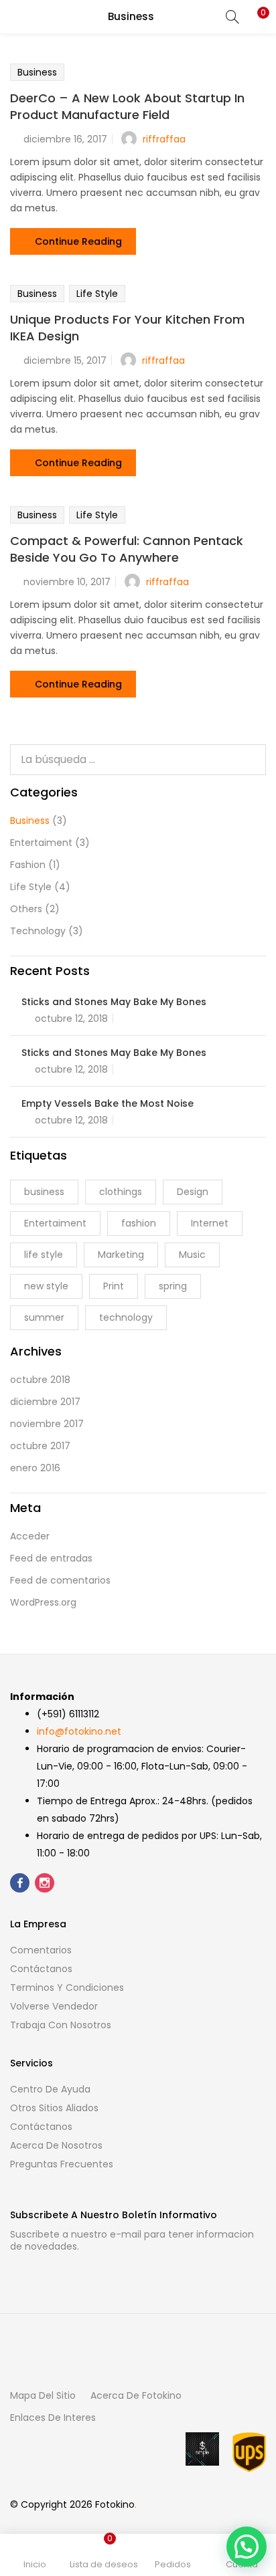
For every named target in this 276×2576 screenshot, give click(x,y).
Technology (38, 931)
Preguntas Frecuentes (62, 2164)
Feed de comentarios (60, 1580)
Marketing (121, 1255)
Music (192, 1255)
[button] (256, 17)
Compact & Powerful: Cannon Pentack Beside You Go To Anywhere (127, 549)
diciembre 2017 (45, 1402)
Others (26, 909)
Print (114, 1286)
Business (37, 72)
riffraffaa (164, 139)
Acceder (30, 1536)
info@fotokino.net (79, 1731)
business (44, 1192)
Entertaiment (41, 843)
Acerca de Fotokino (136, 2395)
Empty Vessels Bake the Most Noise (108, 1103)
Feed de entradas (51, 1558)
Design (193, 1192)
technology (126, 1317)
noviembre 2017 (47, 1424)
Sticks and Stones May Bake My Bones (114, 1002)
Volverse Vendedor (54, 2006)
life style (44, 1255)
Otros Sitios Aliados (54, 2108)
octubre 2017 (40, 1446)
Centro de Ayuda (50, 2089)
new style (46, 1286)
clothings (121, 1192)
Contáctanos (41, 1969)
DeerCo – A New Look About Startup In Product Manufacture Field (127, 106)
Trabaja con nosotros (61, 2025)
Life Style (97, 294)
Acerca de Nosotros (56, 2145)
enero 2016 (35, 1468)
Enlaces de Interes (53, 2418)
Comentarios (41, 1950)
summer (44, 1317)
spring (173, 1286)
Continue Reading (78, 241)
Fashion (28, 865)
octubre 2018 (40, 1380)
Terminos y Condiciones (67, 1988)
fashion (139, 1223)
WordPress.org (43, 1602)
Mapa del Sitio (43, 2395)
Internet (210, 1223)
